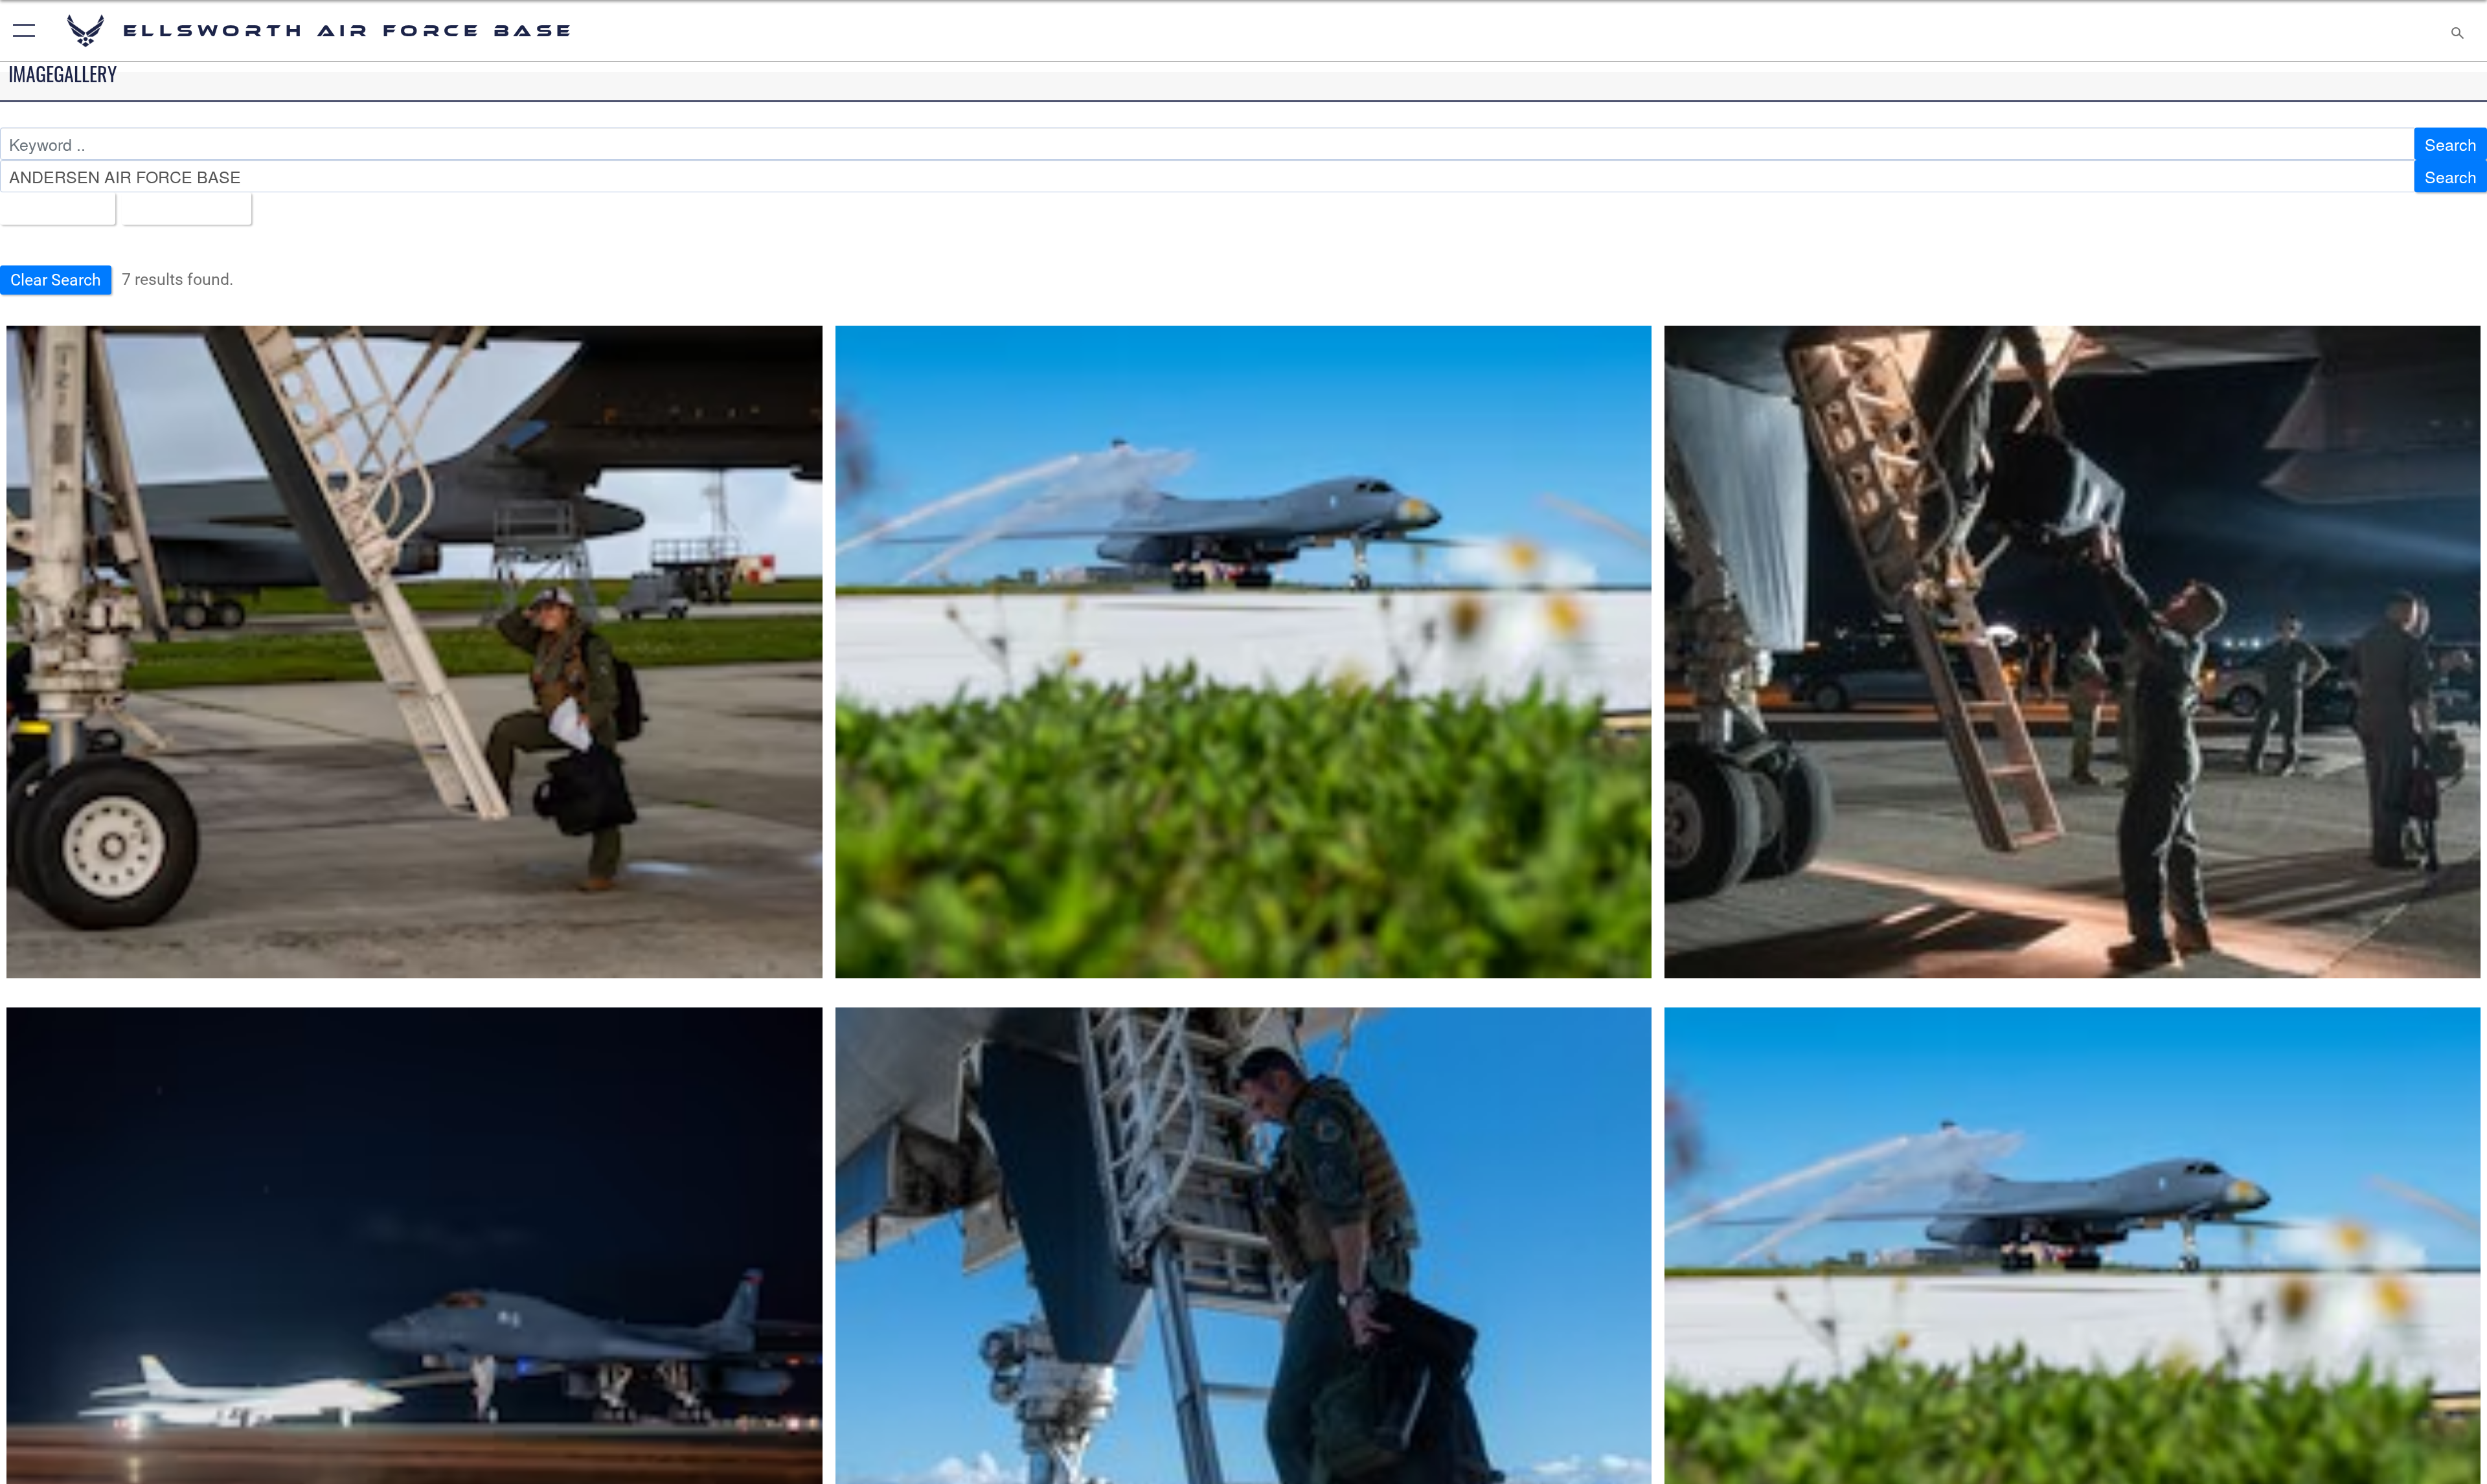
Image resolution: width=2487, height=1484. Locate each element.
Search (2451, 144)
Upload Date (180, 208)
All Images (51, 208)
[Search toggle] (2456, 31)
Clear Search (56, 280)
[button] (21, 31)
